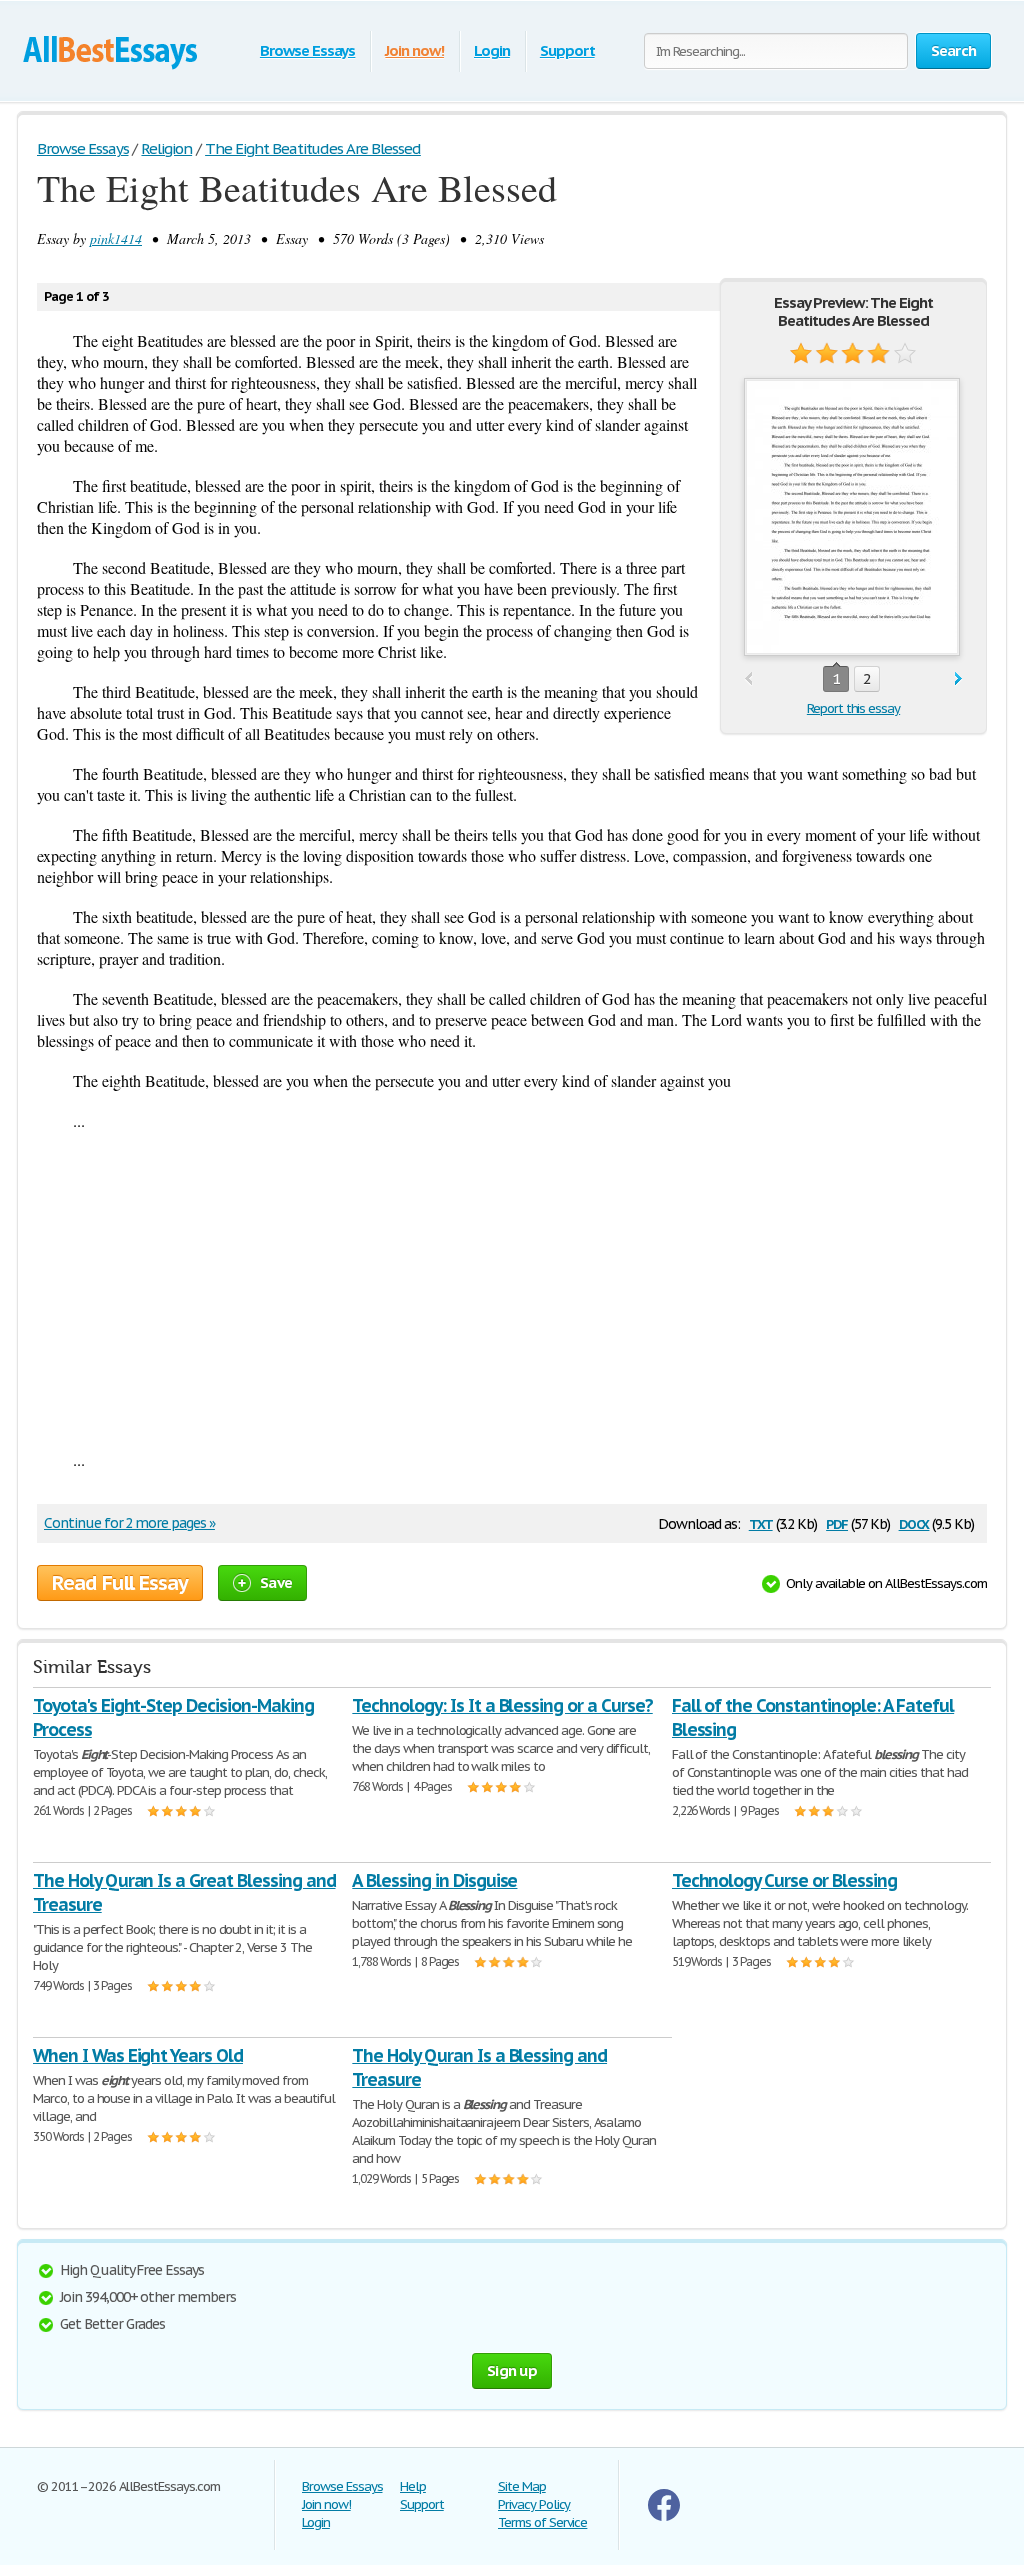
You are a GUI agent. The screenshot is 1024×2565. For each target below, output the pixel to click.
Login (492, 50)
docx (914, 1522)
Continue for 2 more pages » (129, 1523)
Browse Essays (307, 50)
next (958, 679)
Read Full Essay (120, 1583)
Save (276, 1582)
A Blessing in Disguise (434, 1880)
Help (413, 2486)
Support (567, 50)
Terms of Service (542, 2522)
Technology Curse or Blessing (784, 1880)
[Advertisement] (512, 1290)
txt (761, 1522)
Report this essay (853, 708)
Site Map (522, 2486)
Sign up (512, 2370)
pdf (837, 1522)
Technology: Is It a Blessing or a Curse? (502, 1705)
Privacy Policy (534, 2504)
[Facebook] (664, 2516)
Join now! (414, 50)
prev (748, 679)
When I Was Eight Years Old (138, 2055)
